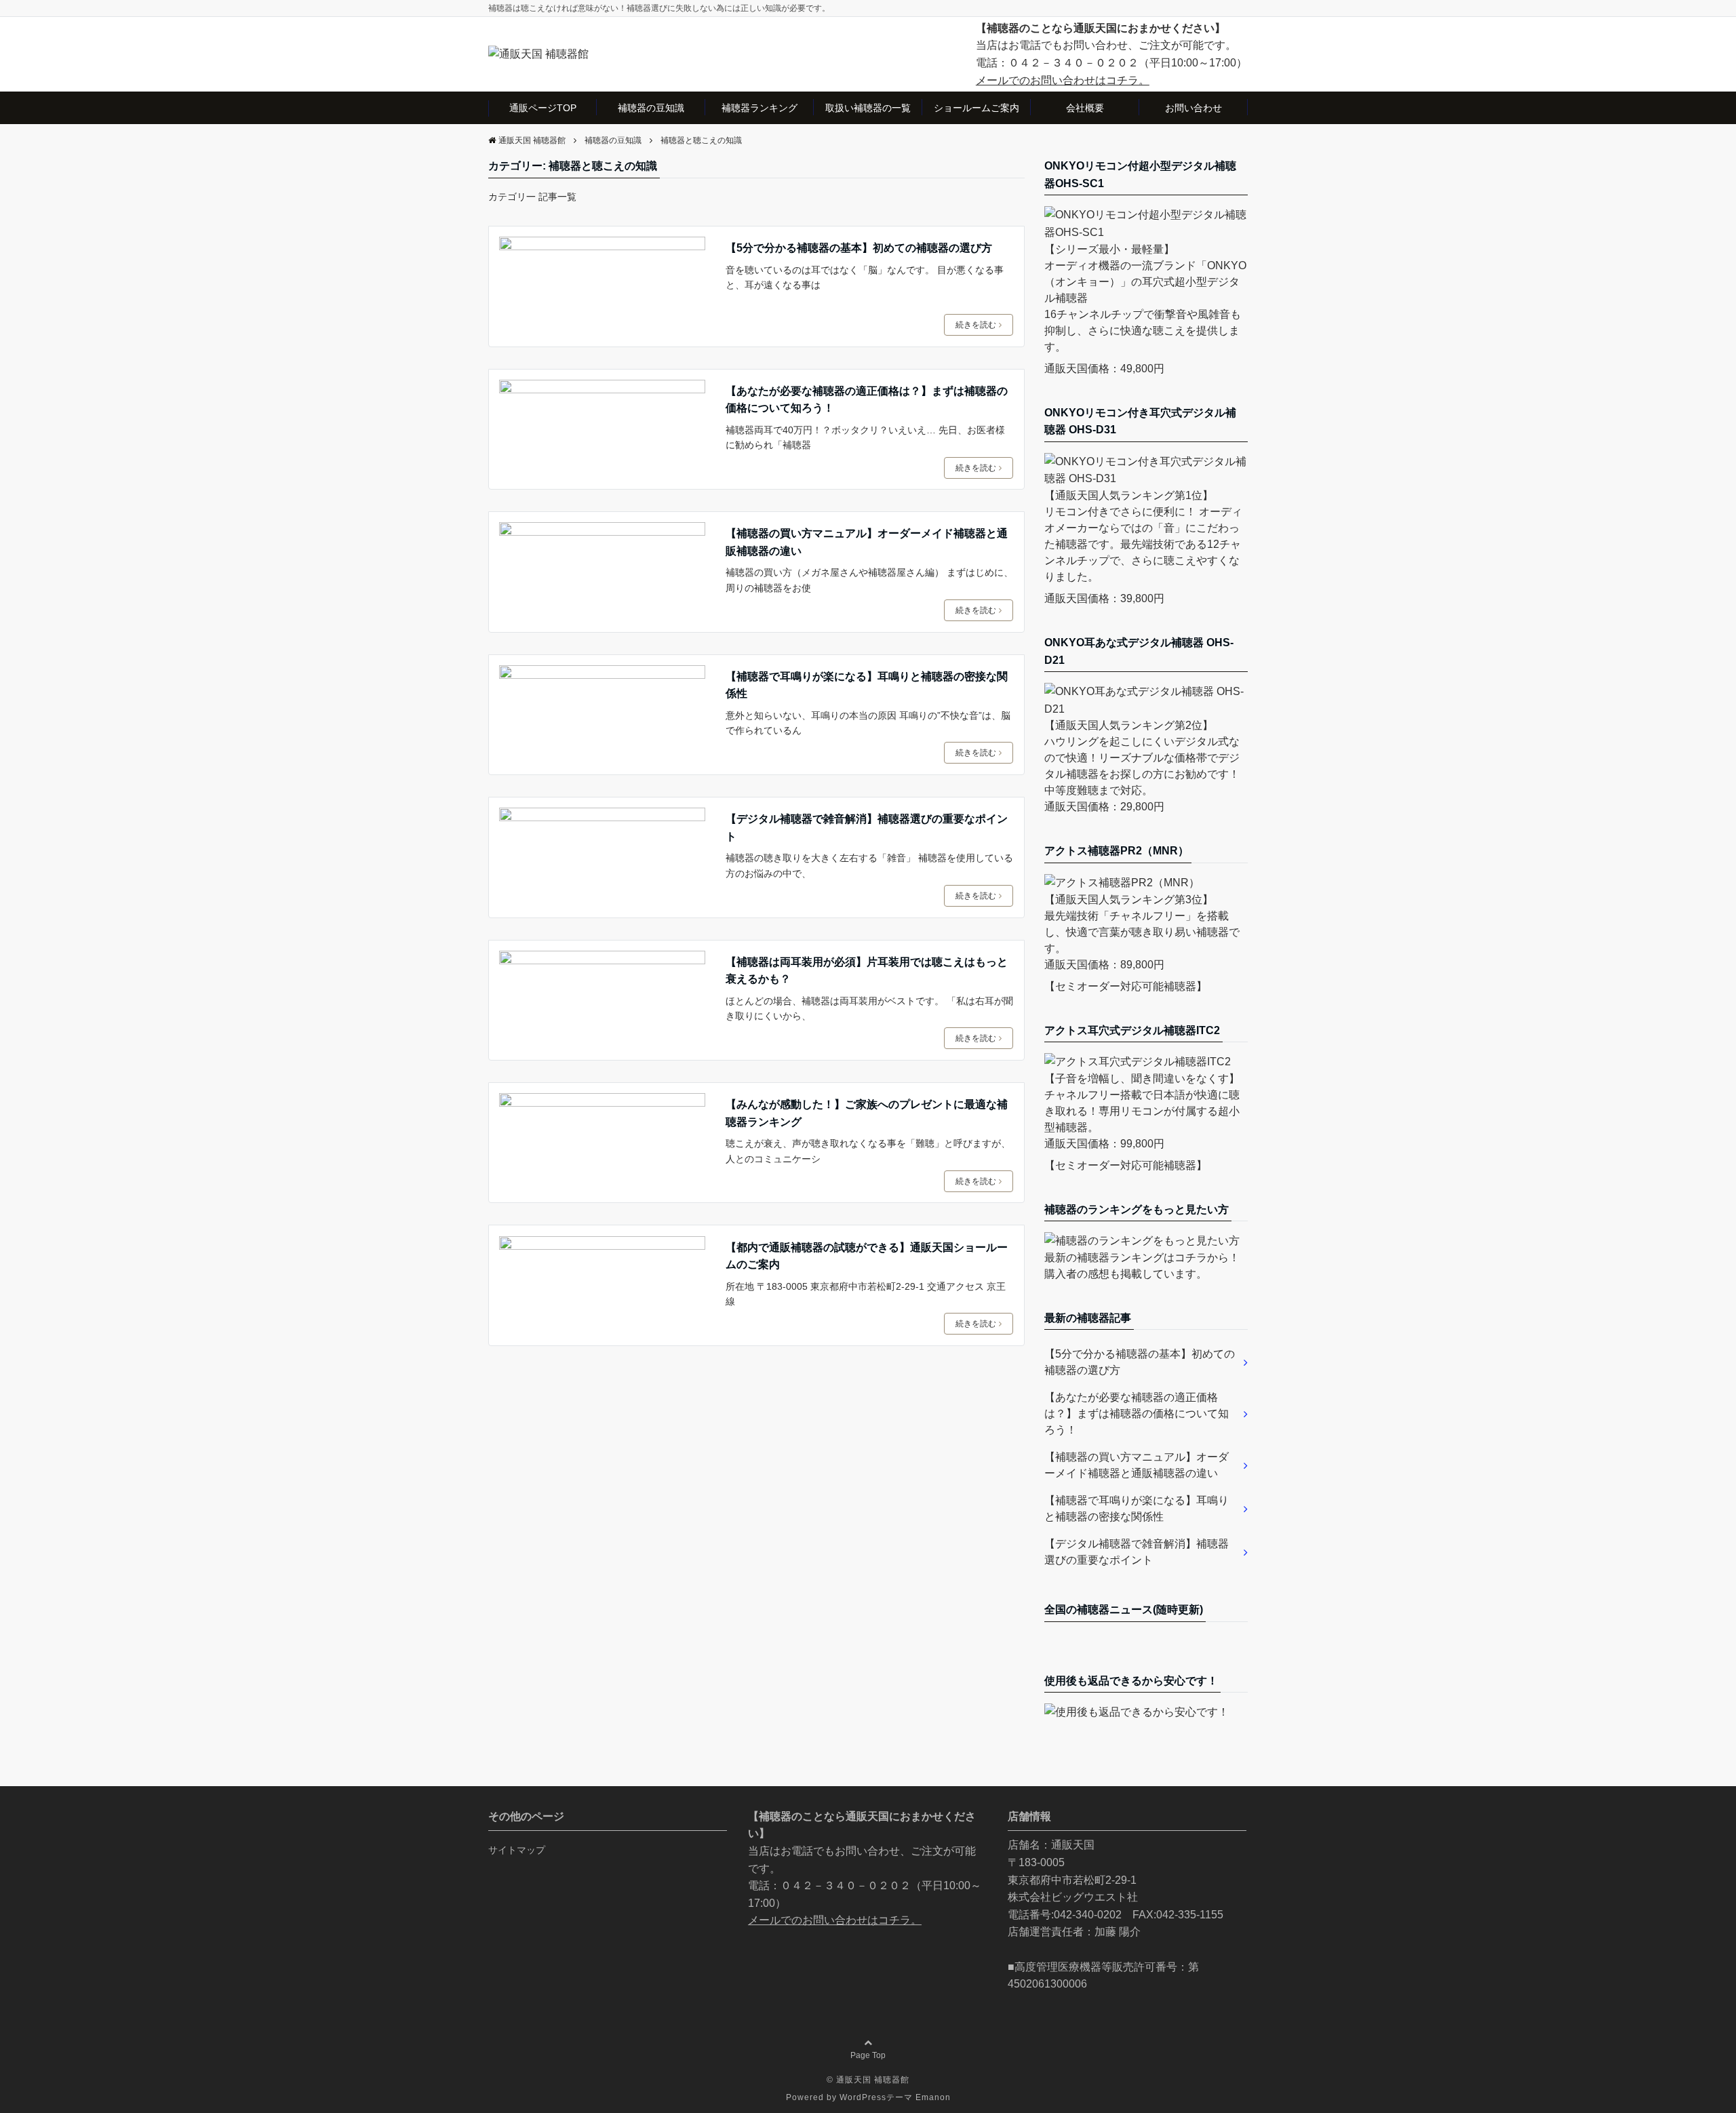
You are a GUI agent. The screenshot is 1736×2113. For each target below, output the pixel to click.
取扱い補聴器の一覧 (868, 108)
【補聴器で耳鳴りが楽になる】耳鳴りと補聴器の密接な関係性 (867, 685)
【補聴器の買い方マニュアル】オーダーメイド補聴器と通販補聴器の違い (867, 542)
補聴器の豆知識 (651, 108)
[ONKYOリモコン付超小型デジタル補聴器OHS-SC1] (1146, 232)
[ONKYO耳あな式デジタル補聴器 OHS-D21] (1146, 709)
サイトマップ (517, 1850)
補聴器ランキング (759, 108)
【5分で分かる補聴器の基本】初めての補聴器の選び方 (859, 248)
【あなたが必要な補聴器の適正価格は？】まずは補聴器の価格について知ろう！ (867, 400)
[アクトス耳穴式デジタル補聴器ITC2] (1138, 1062)
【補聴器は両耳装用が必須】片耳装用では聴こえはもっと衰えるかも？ (867, 971)
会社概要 (1085, 108)
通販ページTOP (543, 108)
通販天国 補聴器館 (873, 2080)
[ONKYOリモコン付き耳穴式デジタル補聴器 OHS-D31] (1146, 478)
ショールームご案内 (976, 108)
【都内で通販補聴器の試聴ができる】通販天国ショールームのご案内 (867, 1256)
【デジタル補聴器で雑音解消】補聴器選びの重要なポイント (867, 828)
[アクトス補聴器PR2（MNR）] (1122, 883)
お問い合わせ (1193, 108)
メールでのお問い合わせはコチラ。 (1063, 80)
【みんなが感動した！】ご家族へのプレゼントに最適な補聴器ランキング (867, 1113)
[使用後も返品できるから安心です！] (1137, 1712)
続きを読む (976, 325)
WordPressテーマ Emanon (895, 2097)
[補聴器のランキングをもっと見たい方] (1142, 1241)
